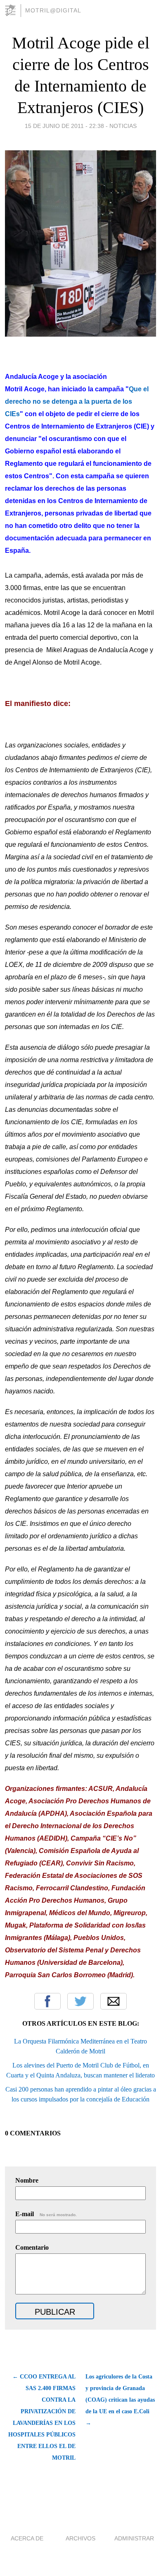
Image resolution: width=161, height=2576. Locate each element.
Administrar (134, 2538)
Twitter (80, 2001)
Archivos (80, 2538)
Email (114, 2001)
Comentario (32, 2247)
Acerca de (27, 2538)
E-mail (46, 2214)
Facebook (47, 2001)
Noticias (123, 126)
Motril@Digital (53, 10)
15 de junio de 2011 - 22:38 (64, 126)
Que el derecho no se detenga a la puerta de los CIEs (77, 401)
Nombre (27, 2180)
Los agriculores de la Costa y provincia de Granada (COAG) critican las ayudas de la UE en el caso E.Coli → (120, 2400)
